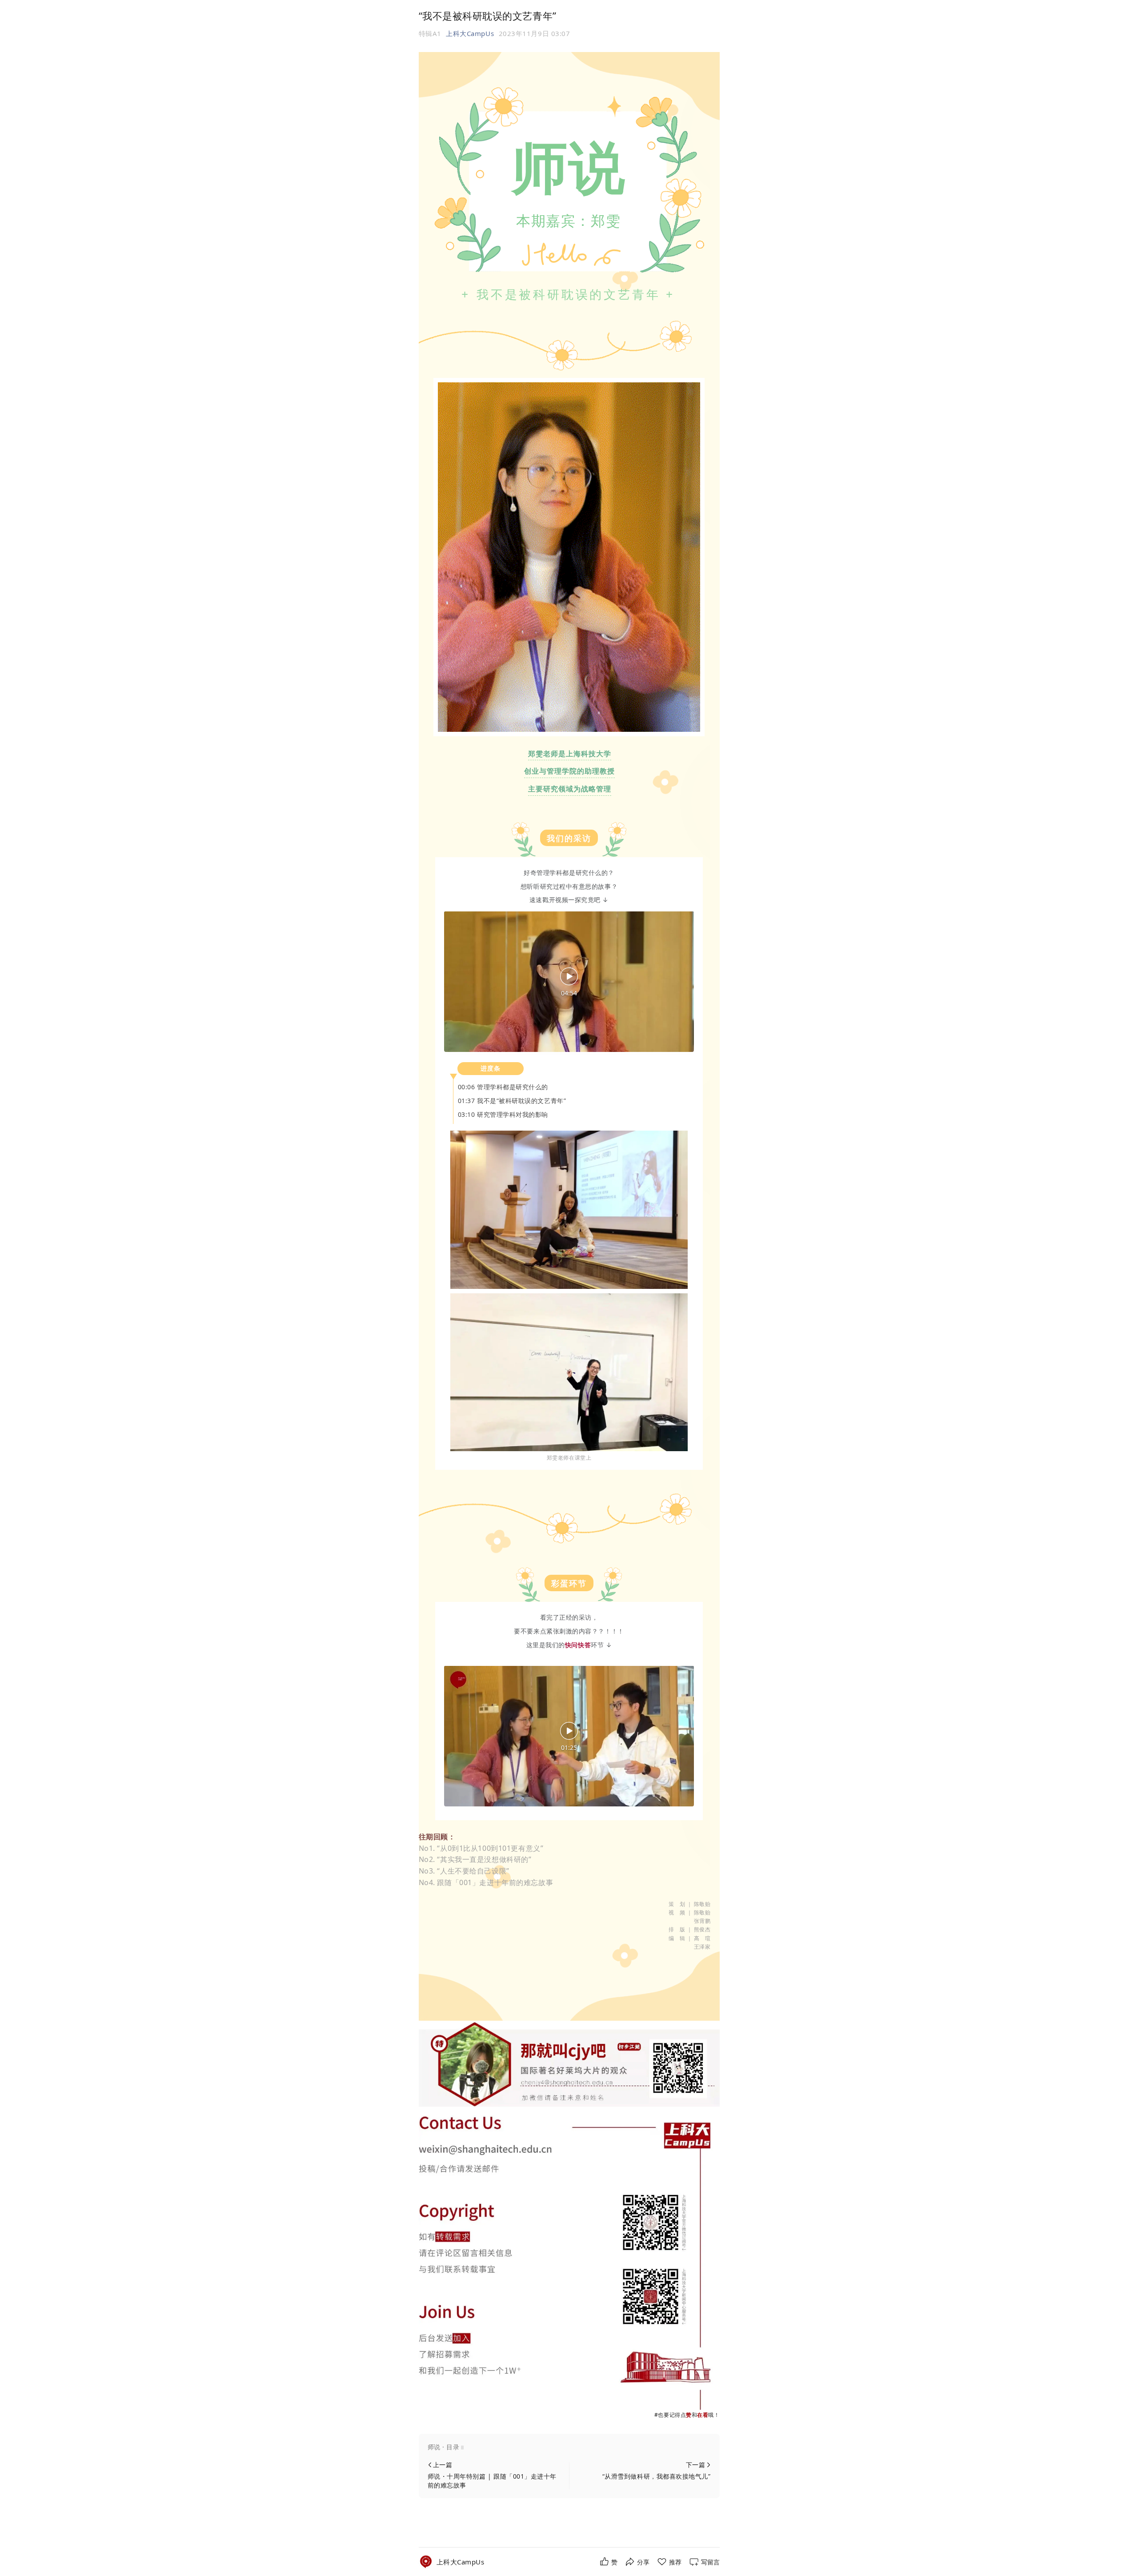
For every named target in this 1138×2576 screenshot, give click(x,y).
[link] (461, 2562)
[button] (569, 2447)
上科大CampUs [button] (470, 33)
